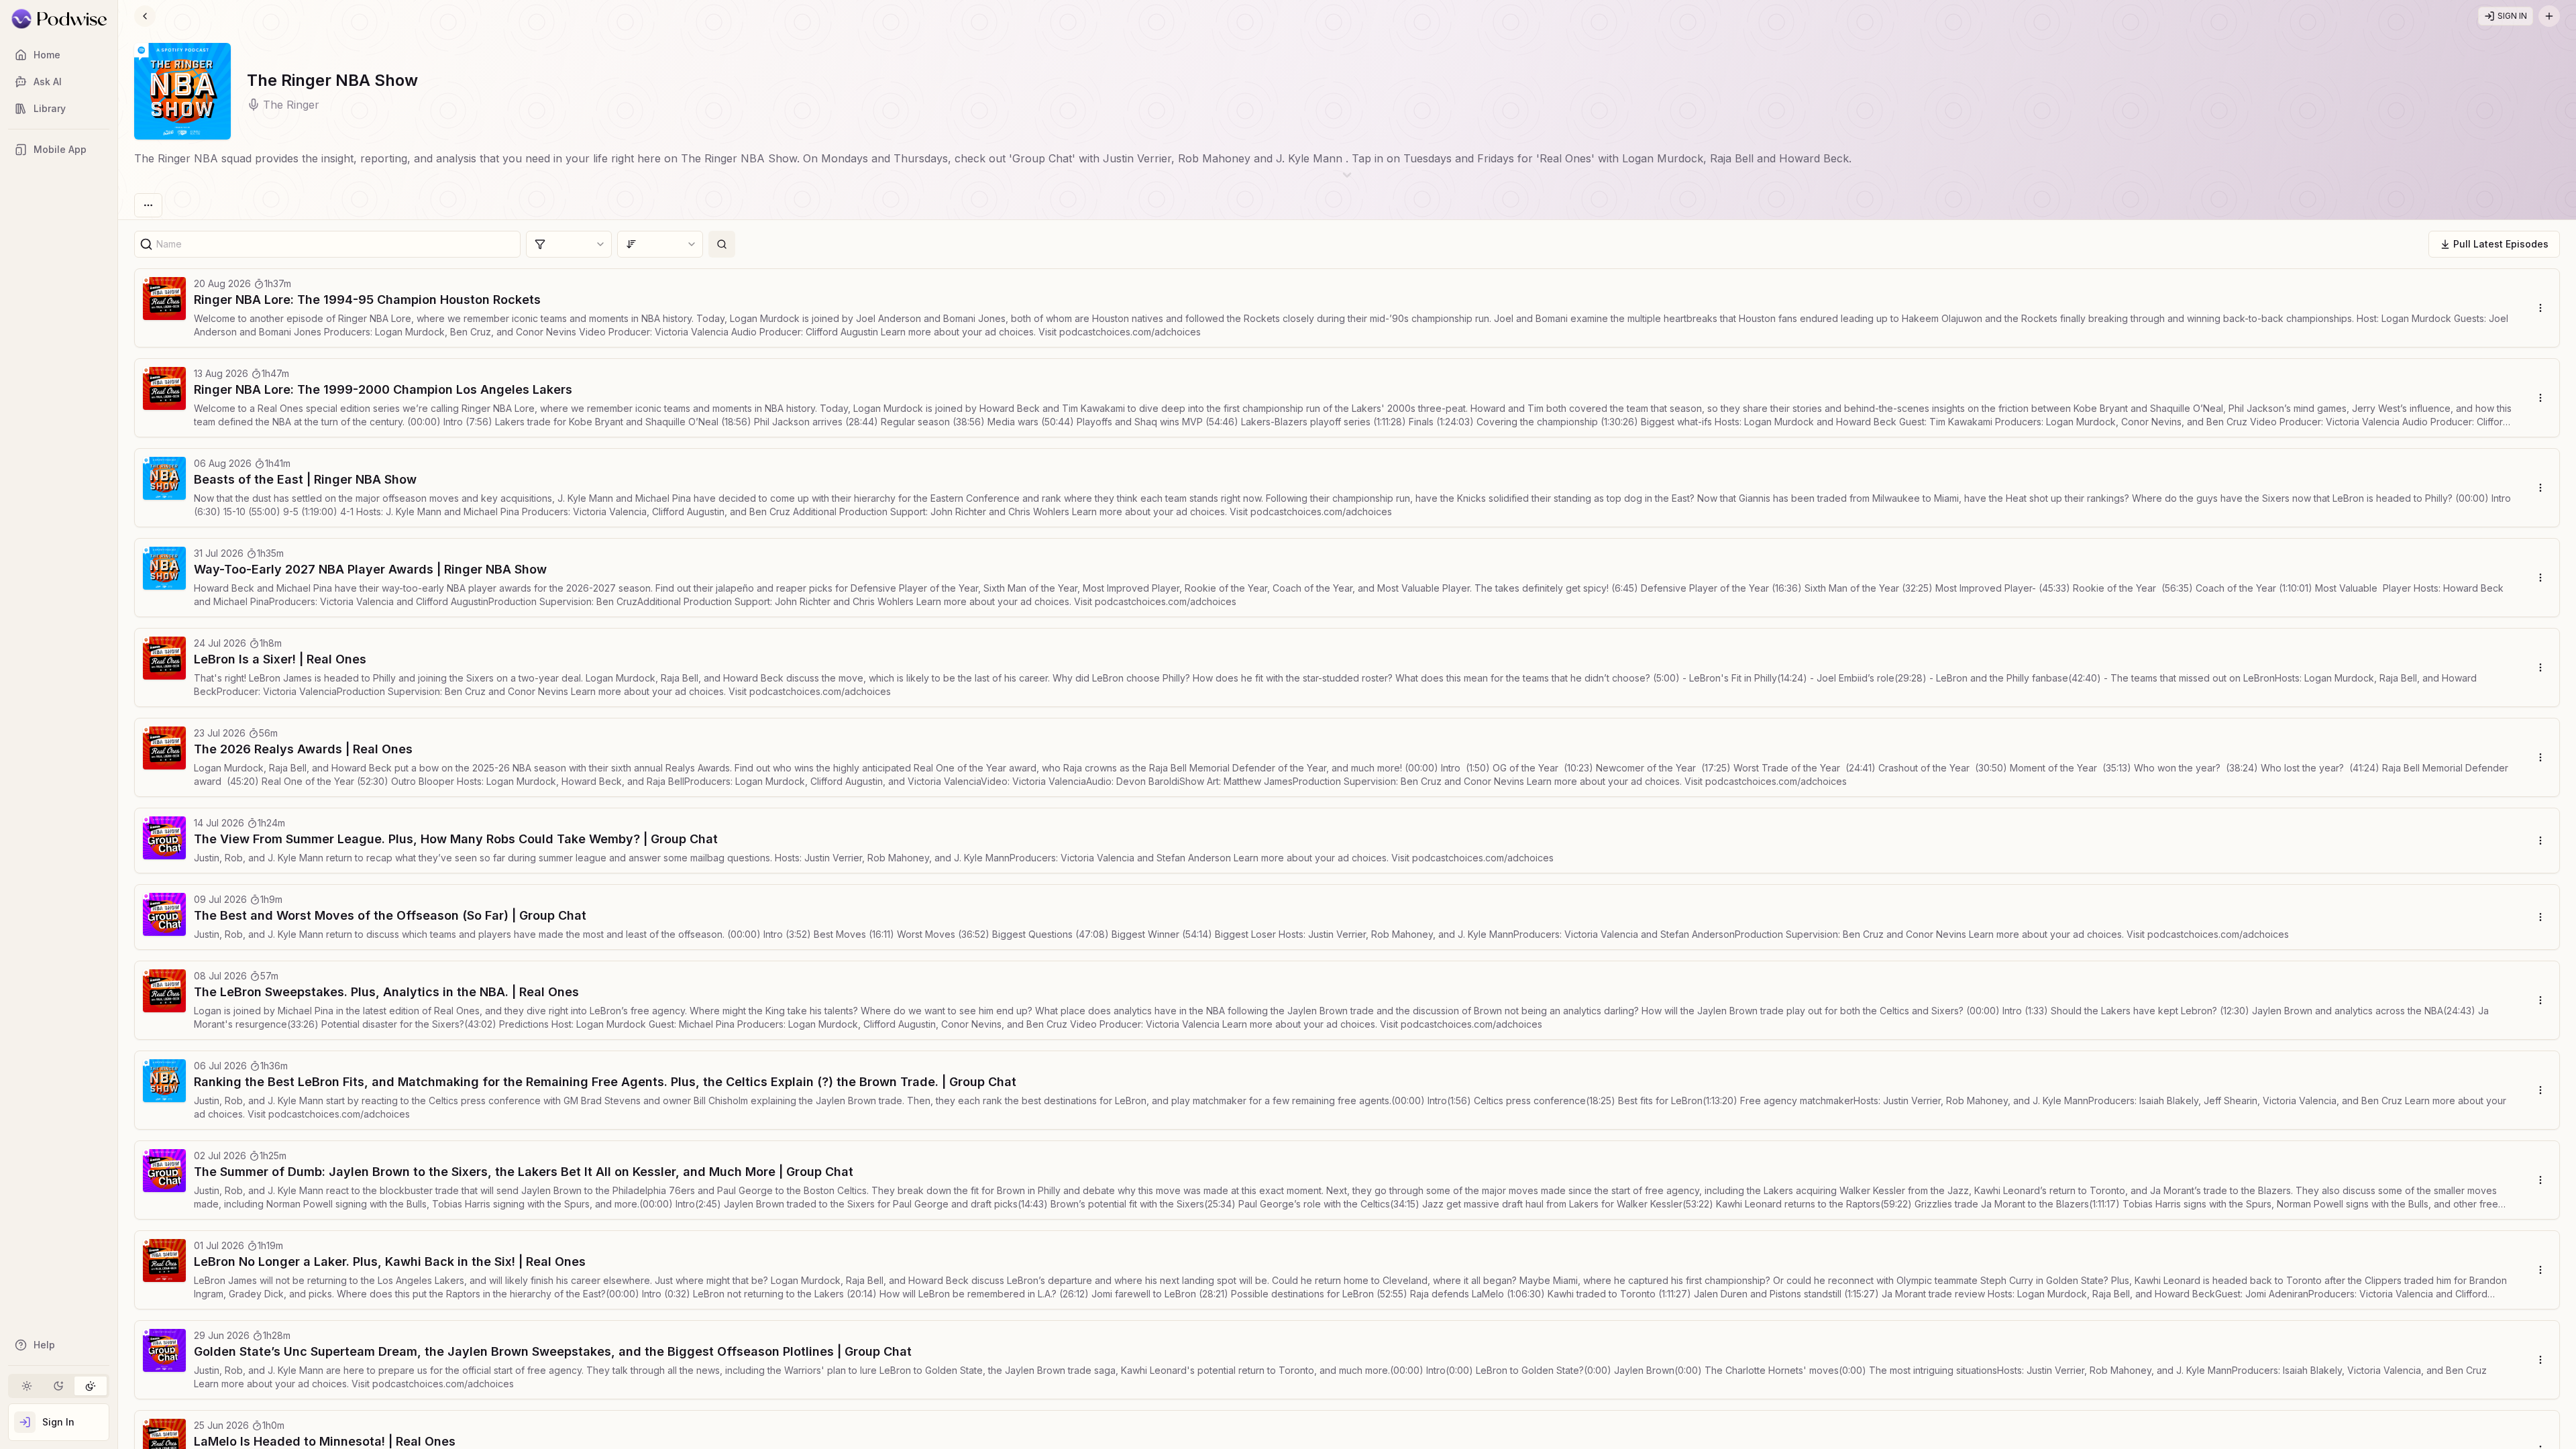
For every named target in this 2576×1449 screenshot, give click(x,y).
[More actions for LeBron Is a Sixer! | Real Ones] (2540, 667)
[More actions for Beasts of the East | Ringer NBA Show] (2540, 488)
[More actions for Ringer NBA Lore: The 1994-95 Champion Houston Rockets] (2540, 308)
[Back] (145, 16)
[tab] (27, 1386)
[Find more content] (2549, 16)
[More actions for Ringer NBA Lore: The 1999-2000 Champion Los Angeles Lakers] (2540, 398)
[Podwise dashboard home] (59, 19)
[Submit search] (722, 244)
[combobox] (569, 244)
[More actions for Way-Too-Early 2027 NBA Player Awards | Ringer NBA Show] (2540, 578)
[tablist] (59, 1386)
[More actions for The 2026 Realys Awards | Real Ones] (2540, 757)
